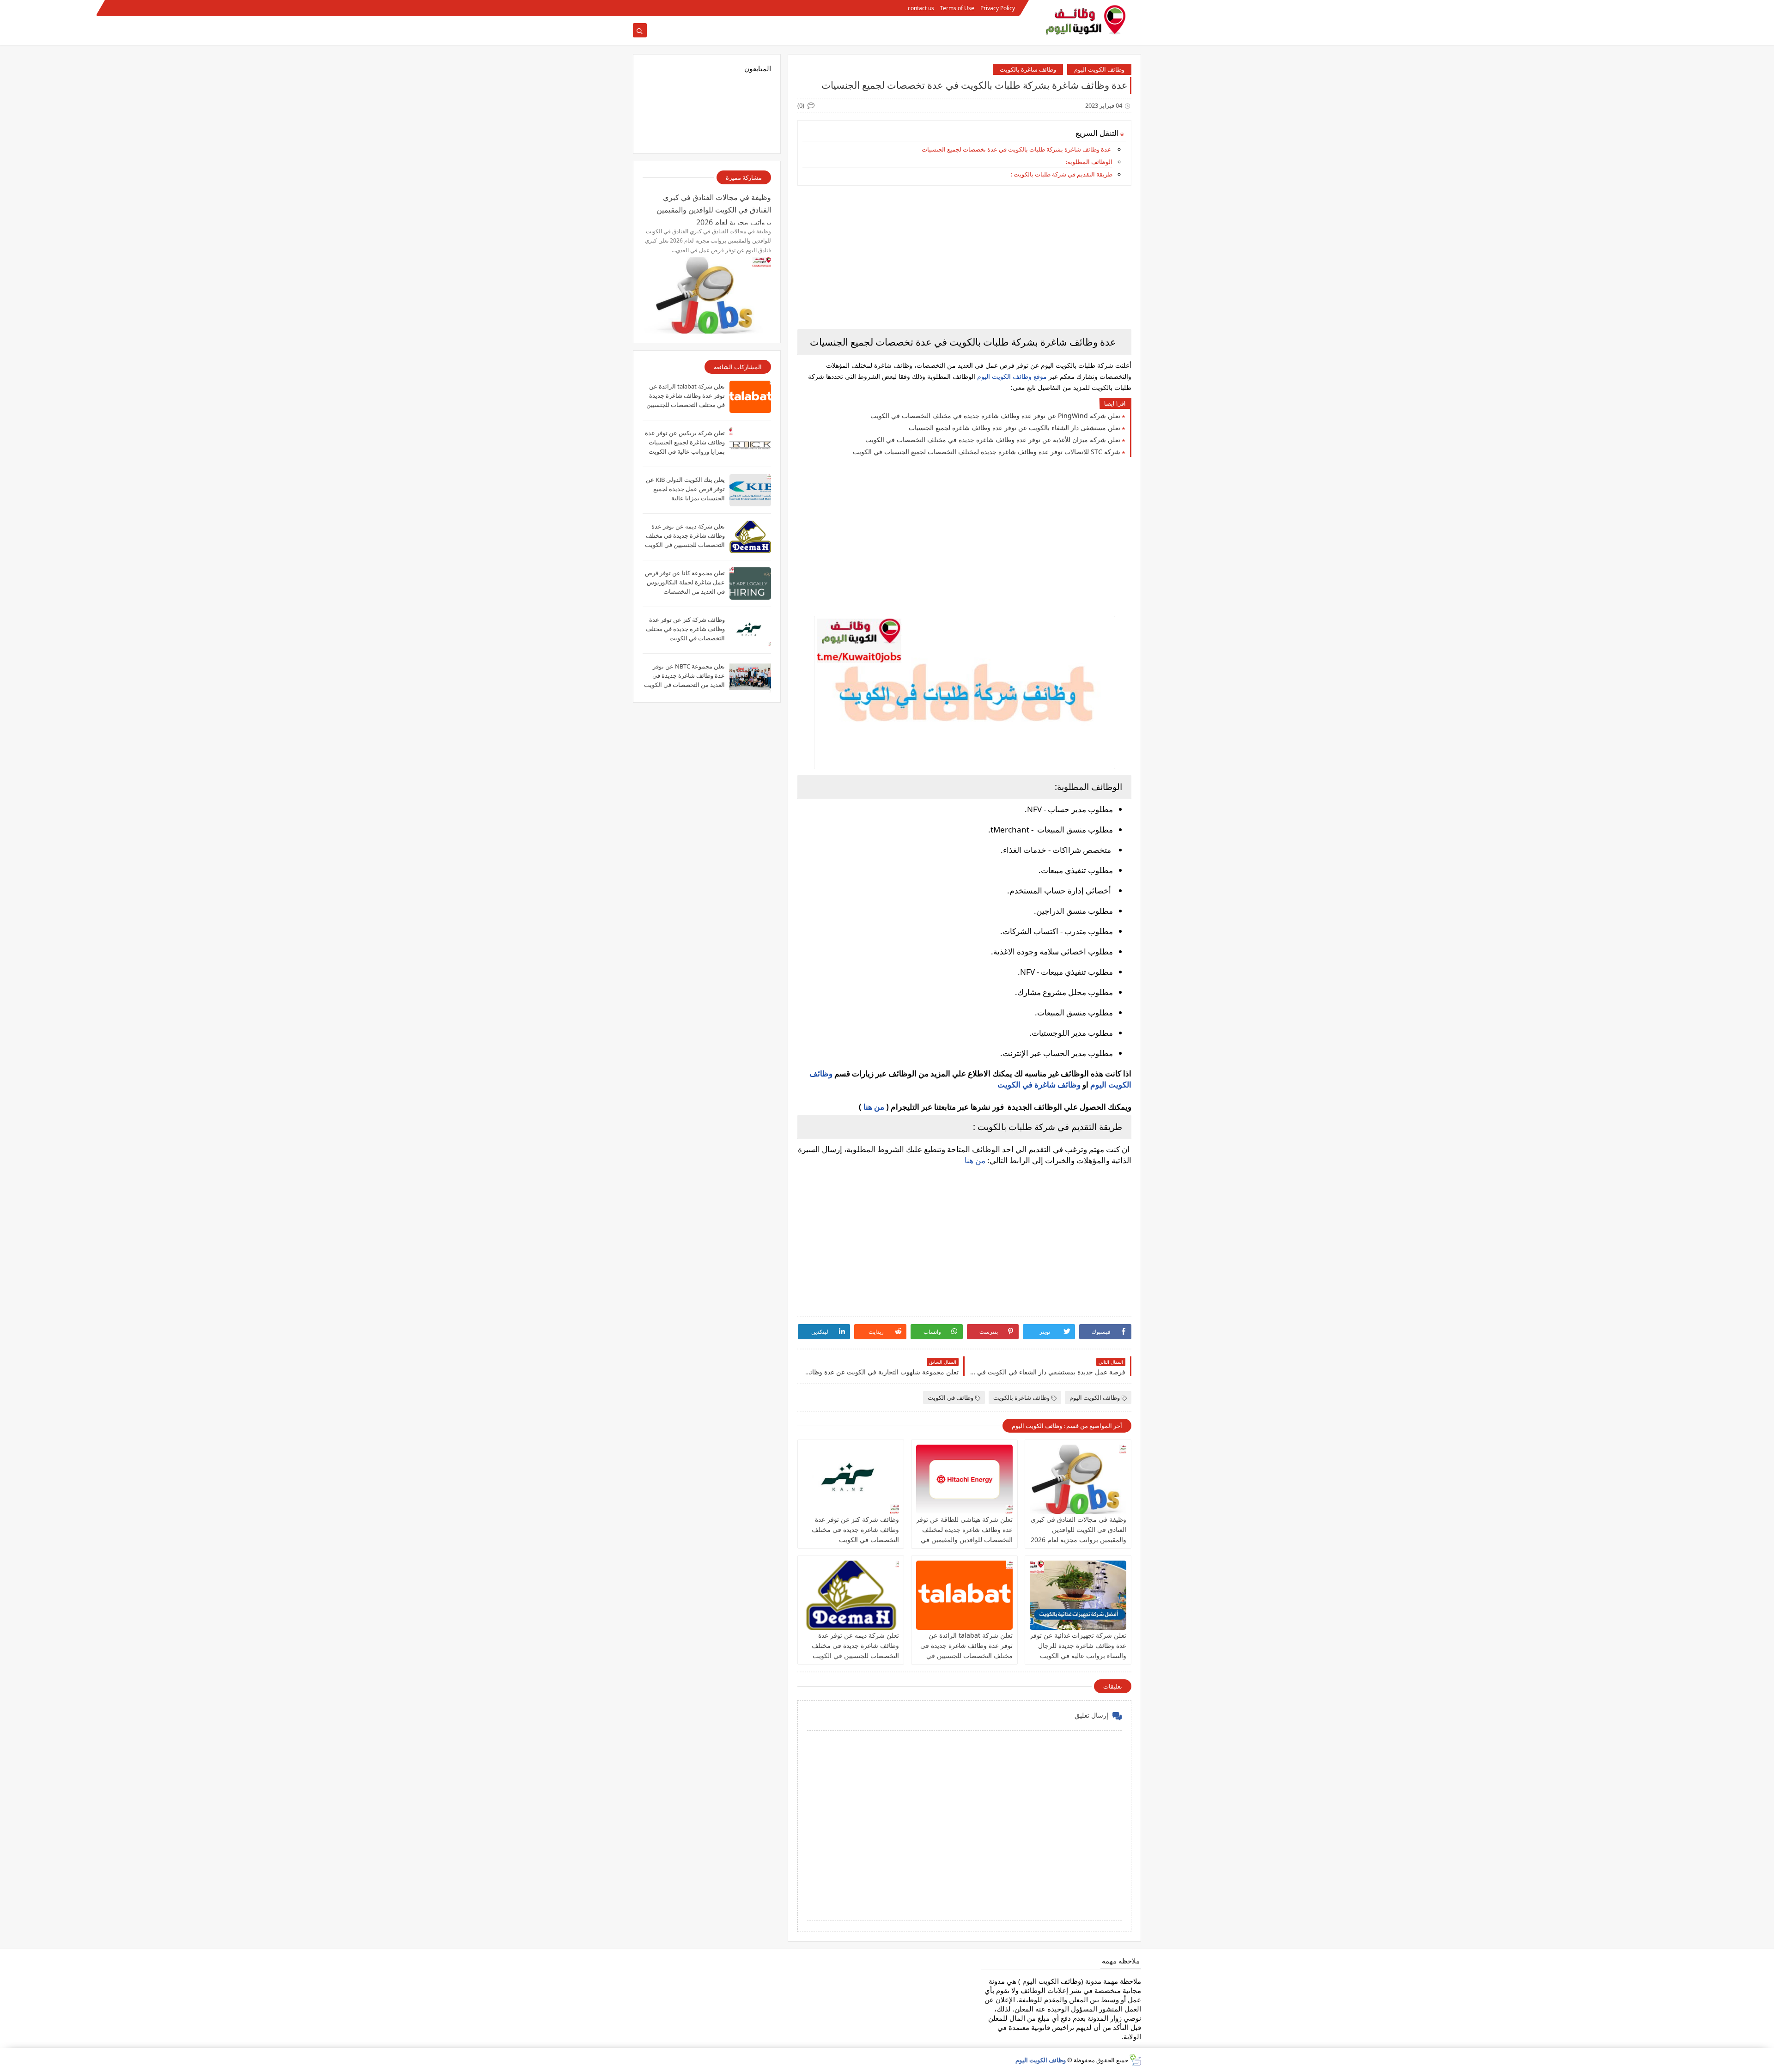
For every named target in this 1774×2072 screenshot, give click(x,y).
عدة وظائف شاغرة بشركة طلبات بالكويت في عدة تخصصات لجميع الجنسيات (1016, 149)
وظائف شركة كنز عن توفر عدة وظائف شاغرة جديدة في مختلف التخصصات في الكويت (855, 1529)
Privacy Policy (998, 8)
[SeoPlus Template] (1135, 2060)
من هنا (874, 1107)
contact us (921, 8)
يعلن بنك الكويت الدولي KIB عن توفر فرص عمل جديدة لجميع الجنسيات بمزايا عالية (685, 489)
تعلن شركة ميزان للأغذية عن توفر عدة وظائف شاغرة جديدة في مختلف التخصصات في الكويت (993, 440)
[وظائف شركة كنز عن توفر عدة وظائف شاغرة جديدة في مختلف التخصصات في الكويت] (851, 1479)
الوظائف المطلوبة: (1089, 162)
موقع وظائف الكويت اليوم (1011, 376)
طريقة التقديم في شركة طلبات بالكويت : (1062, 174)
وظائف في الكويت (951, 1398)
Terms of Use (957, 8)
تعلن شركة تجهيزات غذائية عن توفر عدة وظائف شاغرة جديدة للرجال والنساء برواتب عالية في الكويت (1078, 1645)
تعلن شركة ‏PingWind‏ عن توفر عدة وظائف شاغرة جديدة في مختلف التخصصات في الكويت (995, 416)
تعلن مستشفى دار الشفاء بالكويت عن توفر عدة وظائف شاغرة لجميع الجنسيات (1015, 428)
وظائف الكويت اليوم (1099, 69)
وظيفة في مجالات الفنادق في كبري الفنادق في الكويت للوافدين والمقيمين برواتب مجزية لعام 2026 (1078, 1529)
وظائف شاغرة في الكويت (1039, 1085)
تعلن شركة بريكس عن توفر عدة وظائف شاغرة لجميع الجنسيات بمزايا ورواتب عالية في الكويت (685, 442)
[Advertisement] (964, 257)
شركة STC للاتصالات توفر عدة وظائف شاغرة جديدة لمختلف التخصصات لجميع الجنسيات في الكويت (987, 452)
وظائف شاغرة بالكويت (1028, 69)
